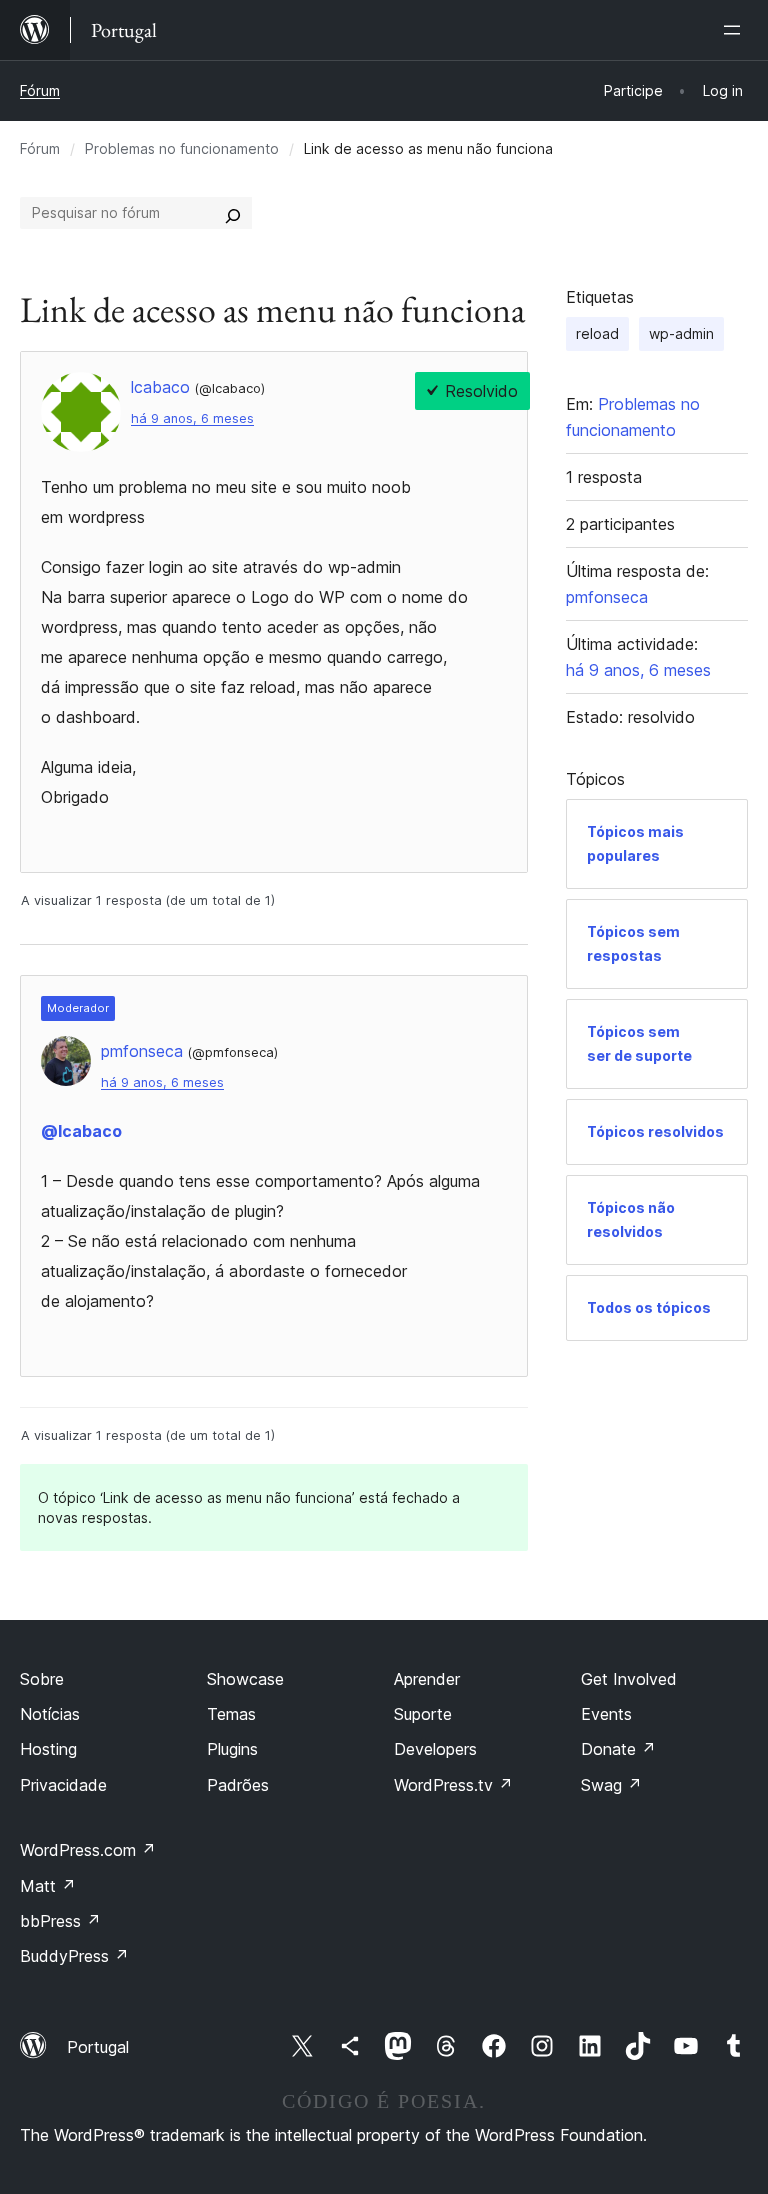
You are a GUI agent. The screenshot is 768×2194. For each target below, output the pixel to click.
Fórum (40, 90)
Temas (231, 1714)
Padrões (238, 1785)
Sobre (42, 1679)
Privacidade (63, 1785)
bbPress (60, 1921)
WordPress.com (88, 1850)
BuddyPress (74, 1956)
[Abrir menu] (736, 30)
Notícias (50, 1714)
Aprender (427, 1679)
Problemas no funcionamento (182, 148)
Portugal (98, 2047)
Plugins (232, 1749)
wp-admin (681, 333)
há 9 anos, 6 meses (192, 418)
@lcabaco (81, 1131)
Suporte (423, 1714)
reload (597, 333)
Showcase (245, 1679)
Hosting (48, 1749)
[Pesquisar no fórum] (233, 213)
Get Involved (629, 1679)
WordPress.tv (453, 1785)
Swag (611, 1785)
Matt (48, 1886)
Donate (618, 1749)
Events (606, 1714)
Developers (435, 1749)
